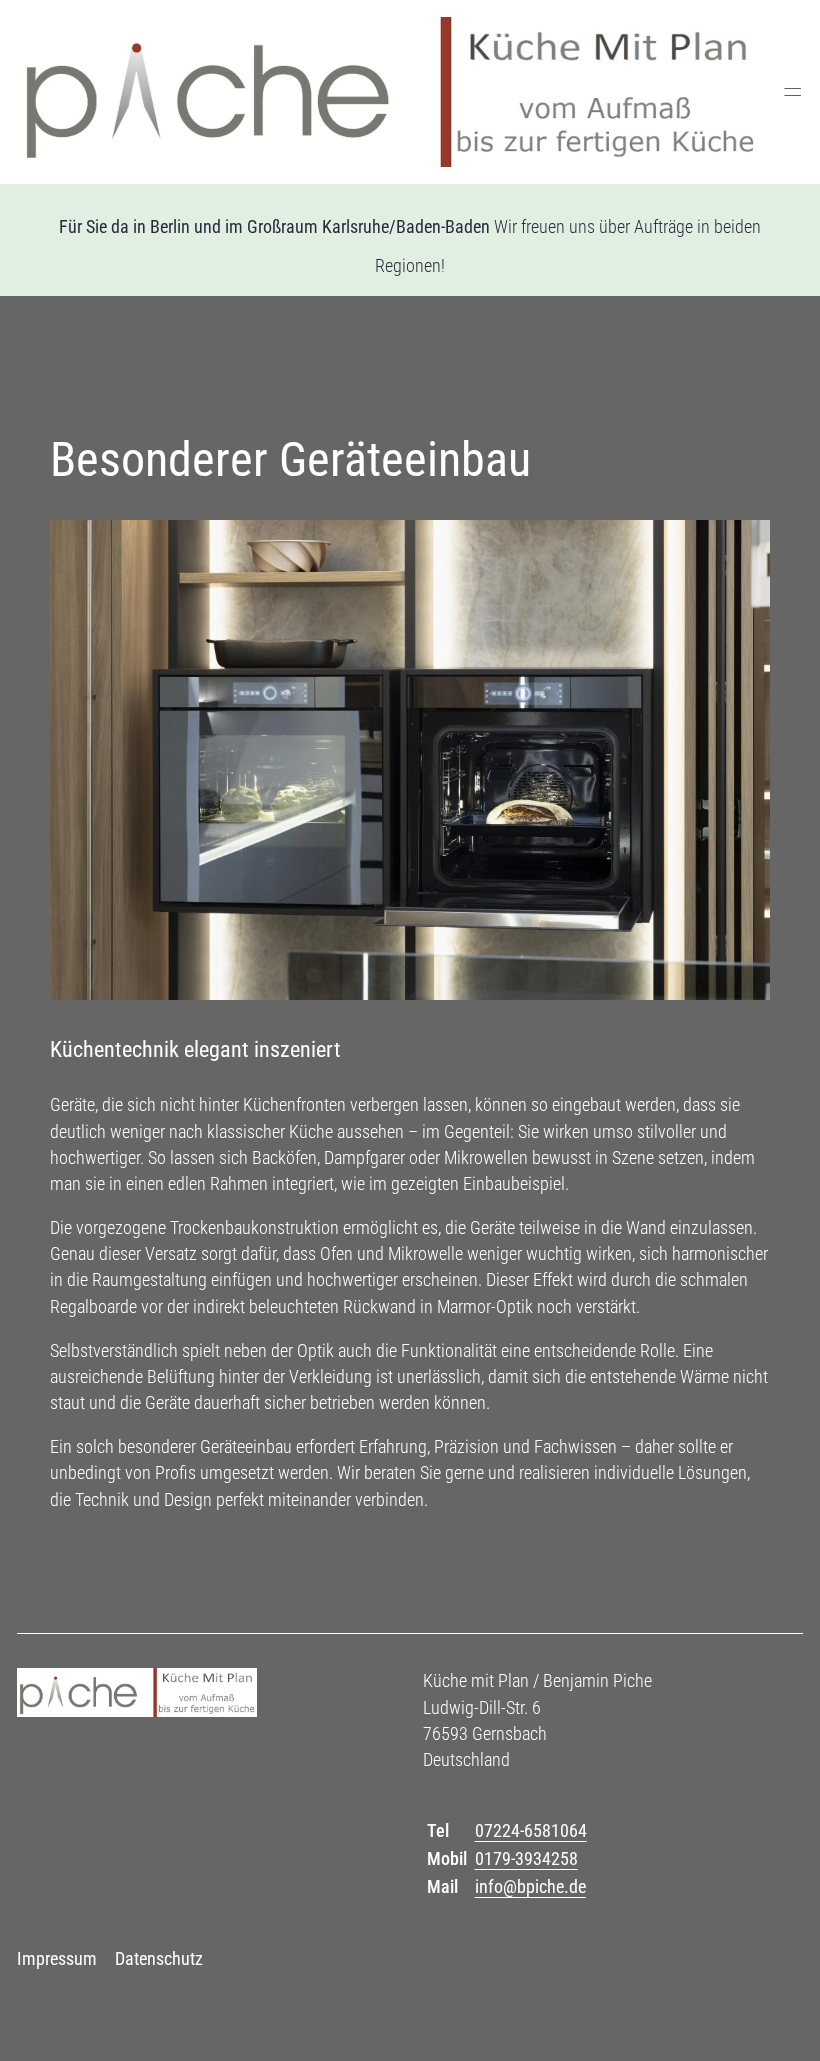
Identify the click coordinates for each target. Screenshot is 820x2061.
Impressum (57, 1958)
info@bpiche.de (530, 1886)
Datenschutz (159, 1958)
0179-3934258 (526, 1858)
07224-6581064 (531, 1830)
